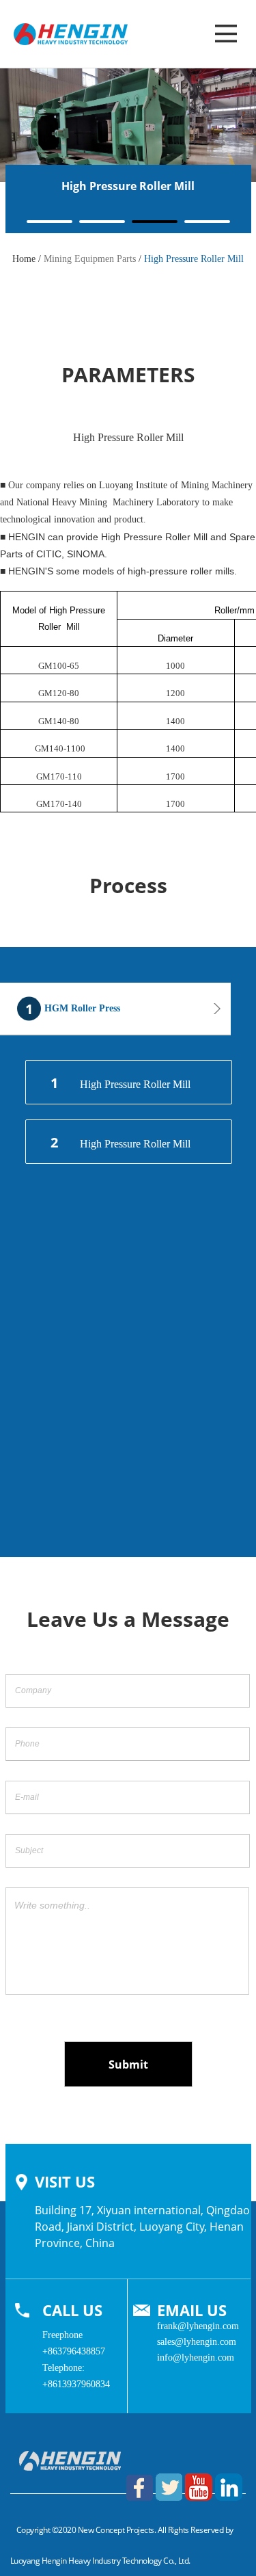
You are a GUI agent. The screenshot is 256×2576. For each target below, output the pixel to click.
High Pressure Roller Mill (120, 1083)
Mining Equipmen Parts (90, 259)
